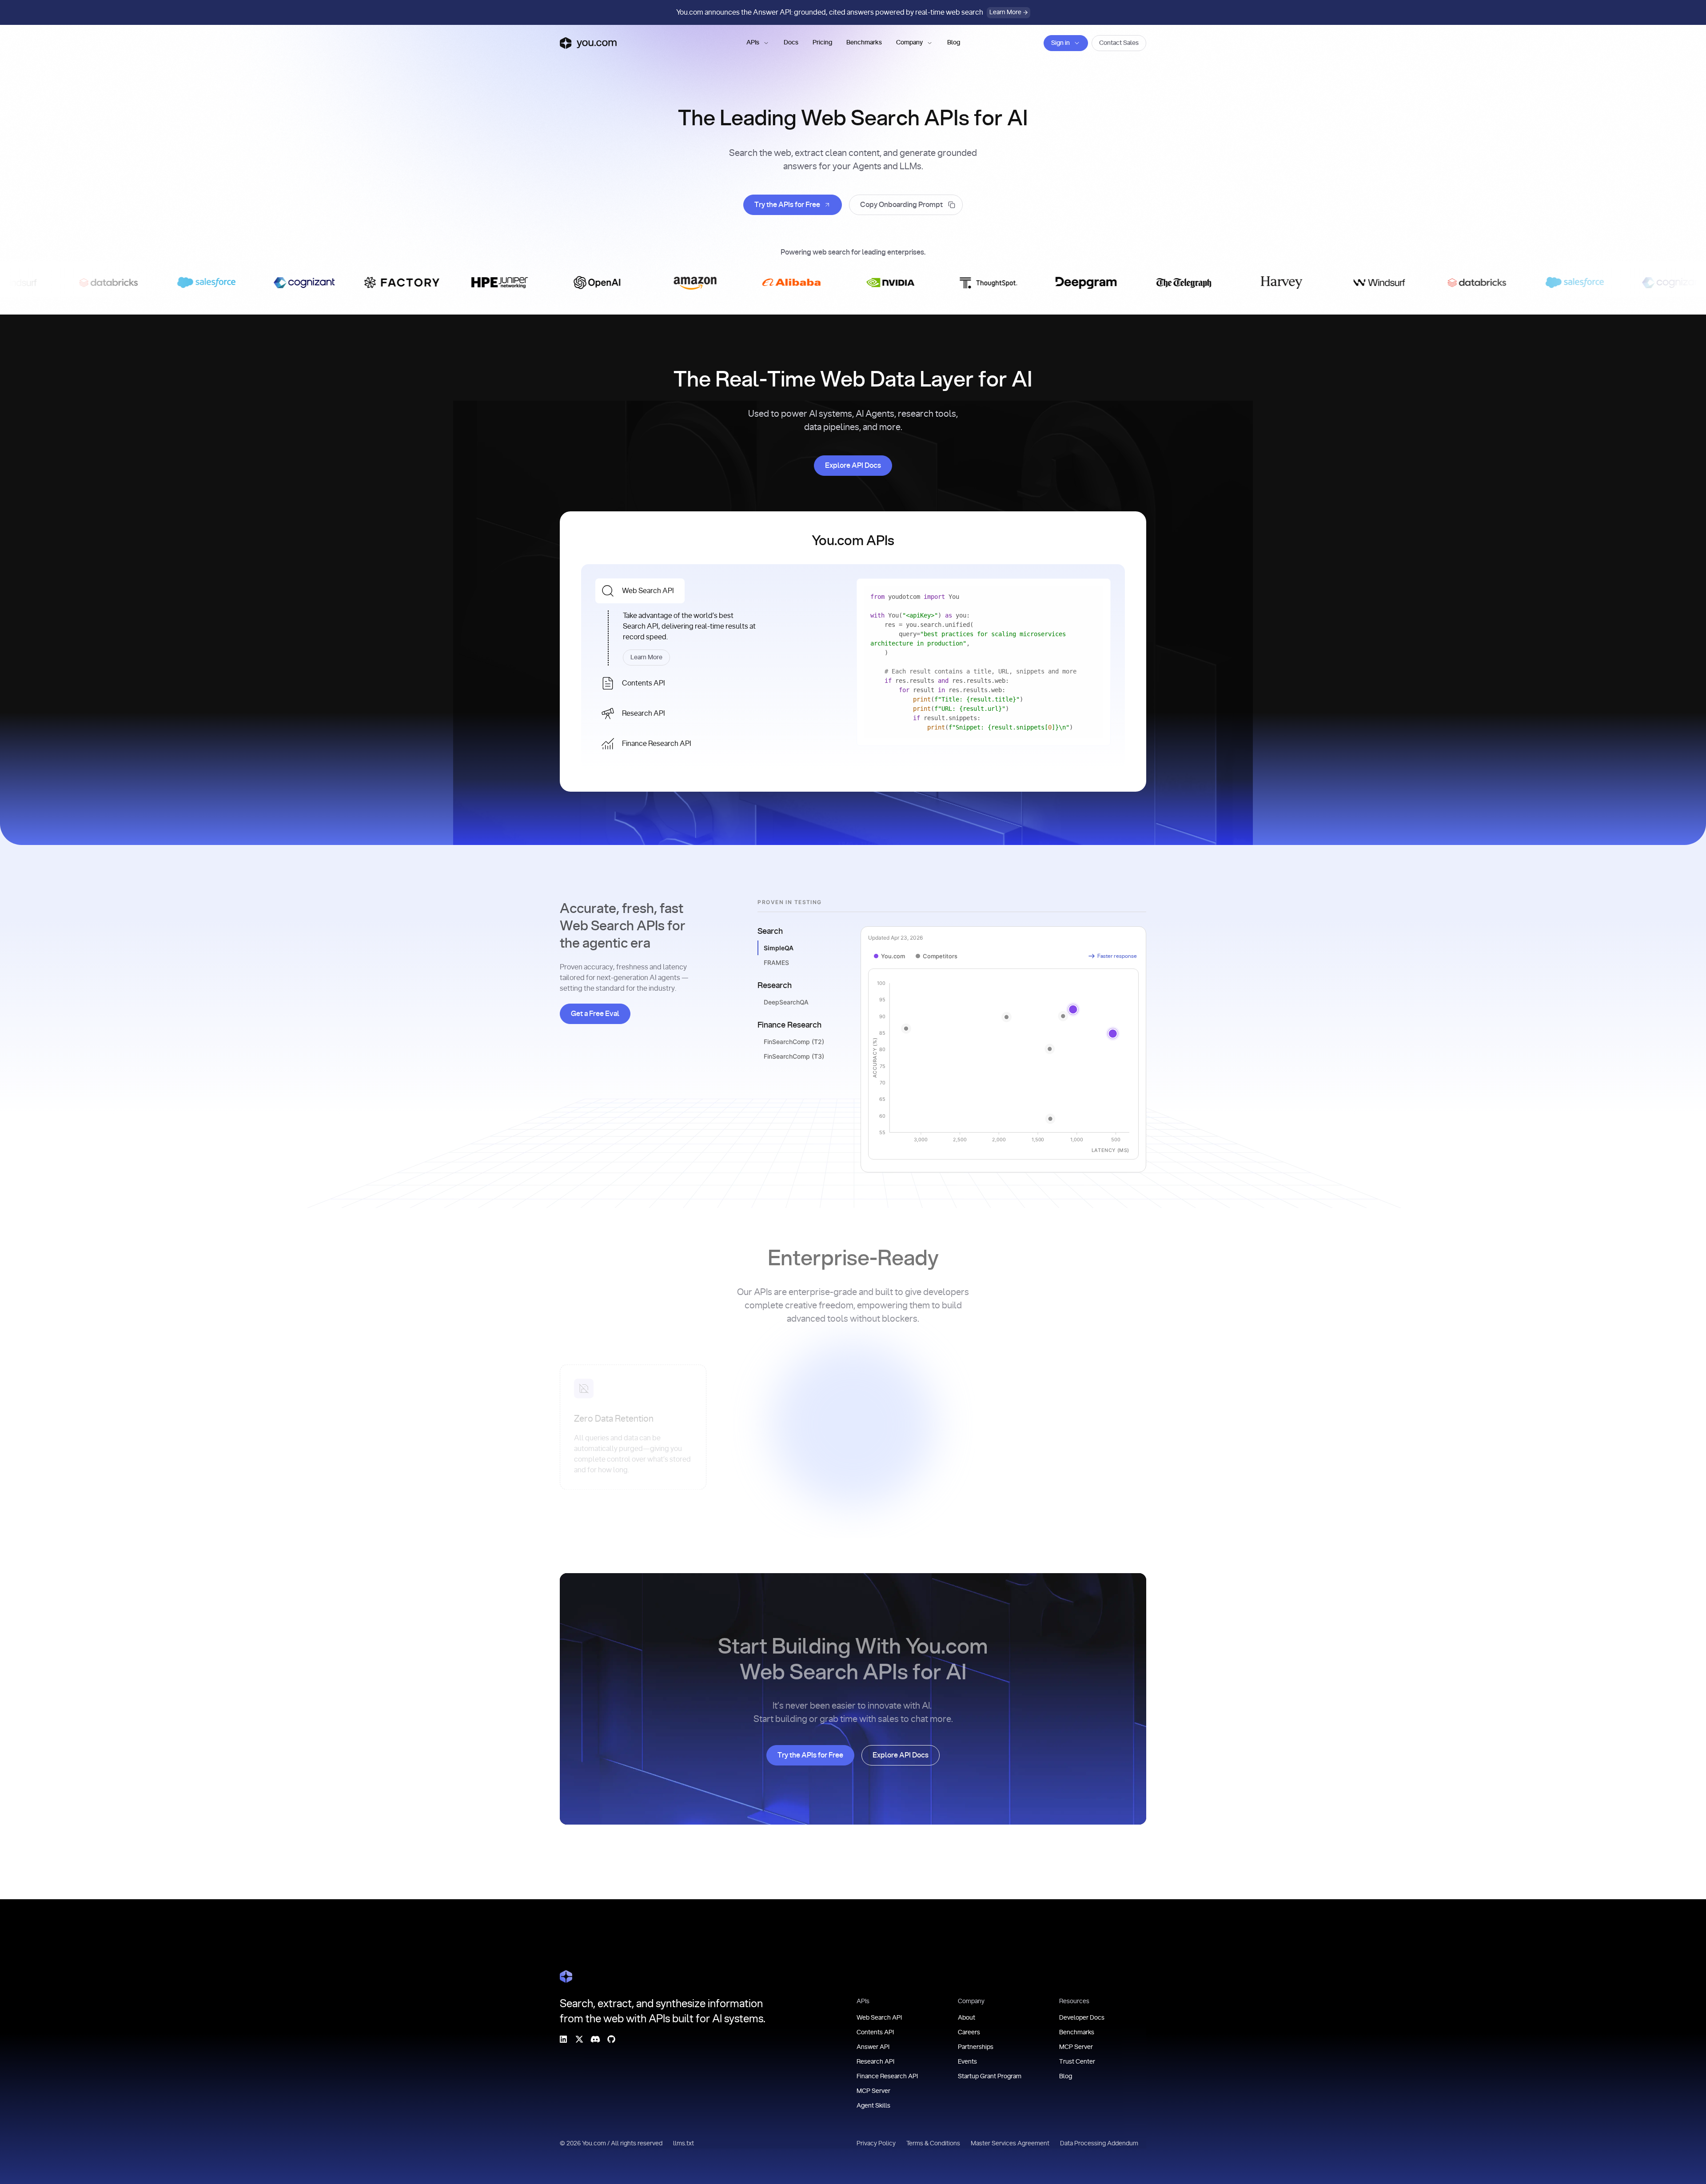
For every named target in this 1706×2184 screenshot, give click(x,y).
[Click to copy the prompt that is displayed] (906, 205)
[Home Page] (566, 1977)
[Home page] (588, 43)
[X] (579, 2039)
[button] (758, 43)
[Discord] (595, 2039)
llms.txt (684, 2144)
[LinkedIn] (563, 2039)
